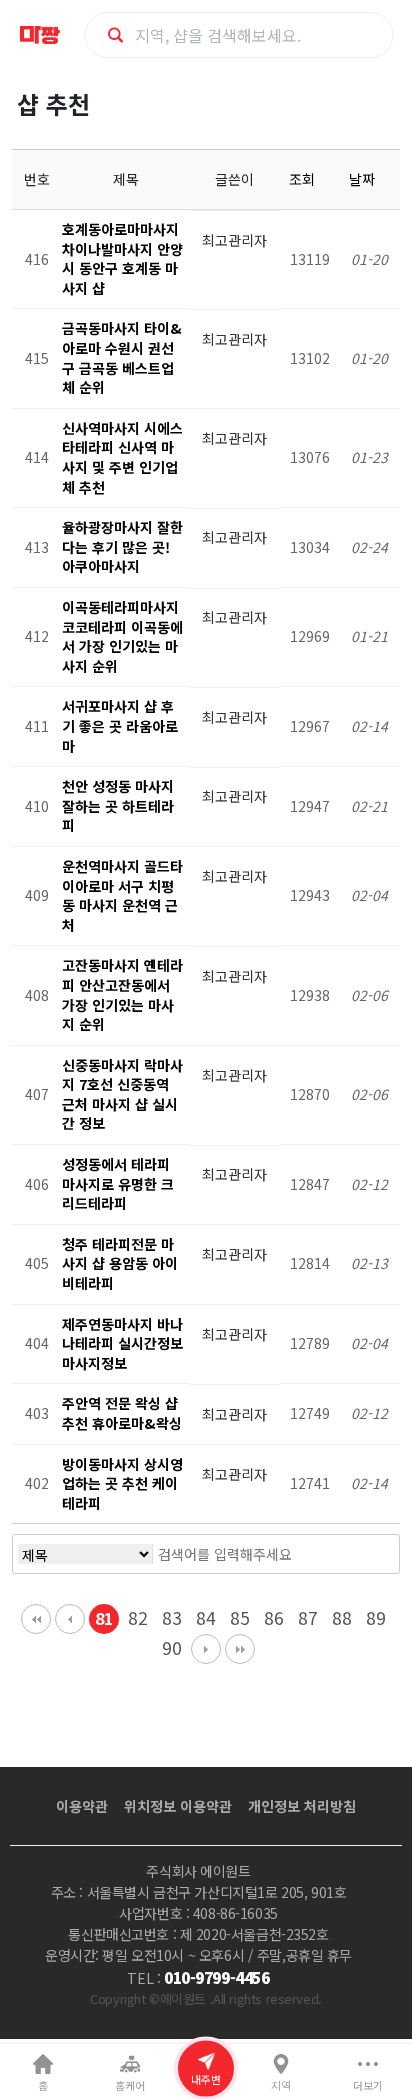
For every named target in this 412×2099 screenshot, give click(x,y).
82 (138, 1617)
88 (342, 1617)
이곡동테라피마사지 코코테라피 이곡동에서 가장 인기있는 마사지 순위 (122, 636)
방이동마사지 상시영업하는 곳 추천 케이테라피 (122, 1483)
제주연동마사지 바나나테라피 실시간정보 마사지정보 (122, 1343)
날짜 (364, 179)
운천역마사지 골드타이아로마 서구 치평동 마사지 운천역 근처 (122, 895)
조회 (304, 179)
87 (308, 1617)
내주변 (206, 2079)
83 (172, 1617)
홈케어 (130, 2085)
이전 (70, 1619)
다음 (206, 1649)
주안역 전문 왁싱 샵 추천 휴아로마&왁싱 (122, 1413)
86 (274, 1617)
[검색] (352, 1554)
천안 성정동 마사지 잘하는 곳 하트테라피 (118, 805)
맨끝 (240, 1649)
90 (172, 1647)
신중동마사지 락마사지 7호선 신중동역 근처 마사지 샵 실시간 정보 (122, 1094)
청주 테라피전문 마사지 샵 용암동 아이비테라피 (120, 1263)
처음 (36, 1619)
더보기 (368, 2085)
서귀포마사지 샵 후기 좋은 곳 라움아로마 (120, 725)
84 (206, 1617)
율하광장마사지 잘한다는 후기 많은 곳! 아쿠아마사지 (122, 546)
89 (376, 1617)
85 (240, 1617)
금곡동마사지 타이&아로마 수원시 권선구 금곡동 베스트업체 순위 (122, 357)
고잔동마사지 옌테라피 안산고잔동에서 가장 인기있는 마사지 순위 (122, 994)
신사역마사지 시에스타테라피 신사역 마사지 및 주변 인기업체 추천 (122, 457)
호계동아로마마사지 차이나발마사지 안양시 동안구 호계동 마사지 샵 (122, 258)
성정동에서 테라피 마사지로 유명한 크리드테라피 (118, 1183)
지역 (281, 2085)
